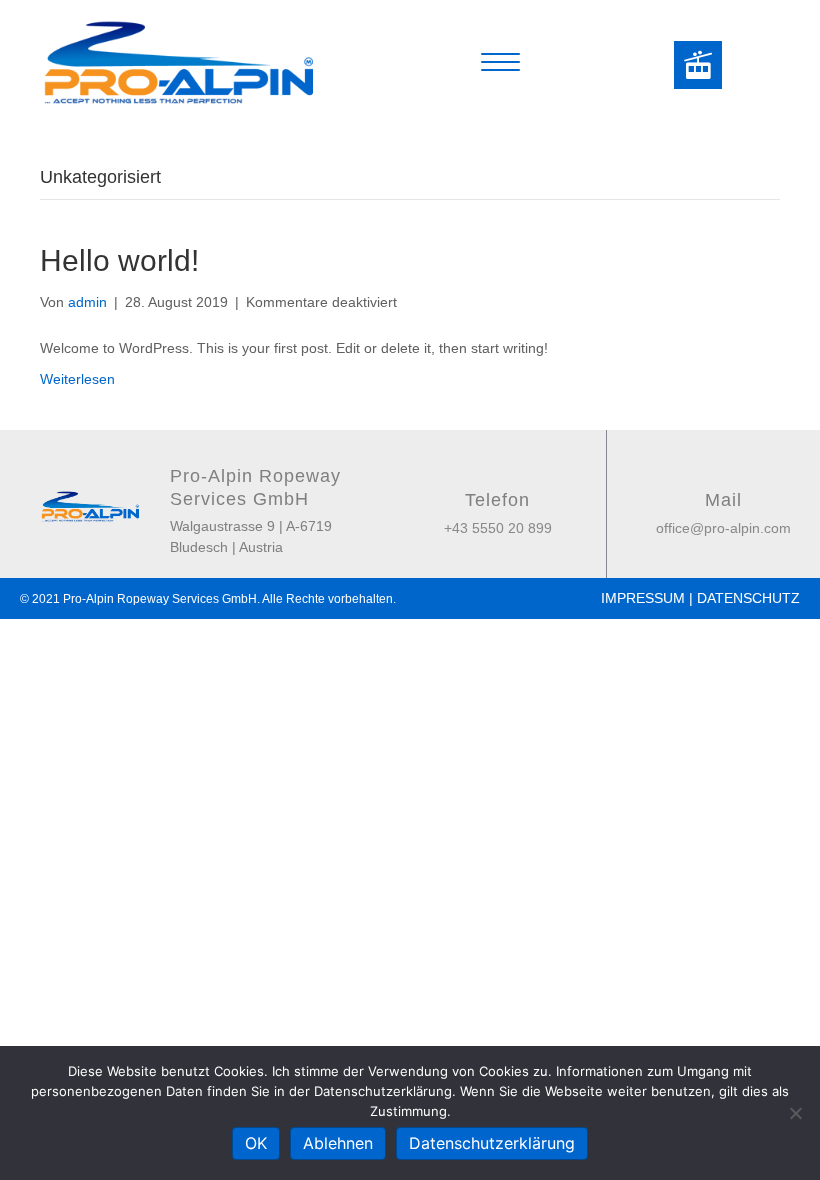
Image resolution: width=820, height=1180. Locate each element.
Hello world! (119, 260)
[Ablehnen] (795, 1113)
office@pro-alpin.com (723, 528)
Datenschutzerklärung (492, 1143)
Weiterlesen (77, 379)
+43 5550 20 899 (498, 528)
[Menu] (500, 63)
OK (256, 1143)
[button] (698, 65)
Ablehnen (338, 1143)
